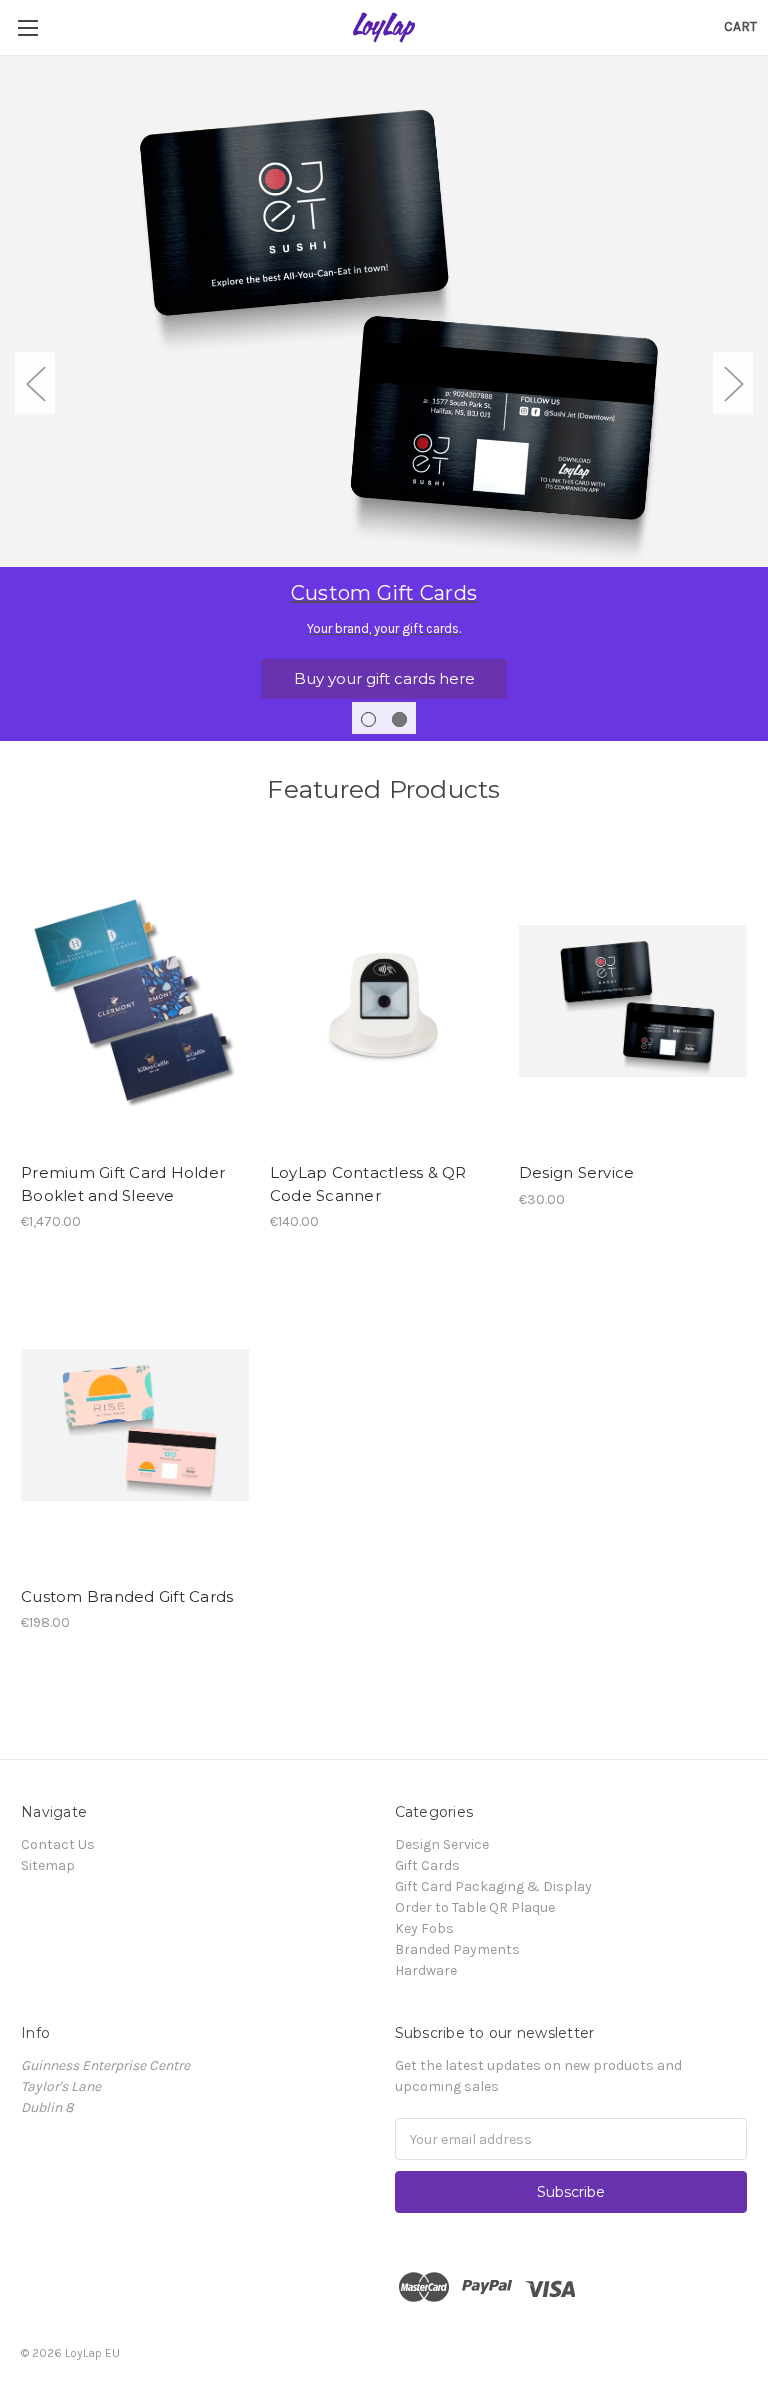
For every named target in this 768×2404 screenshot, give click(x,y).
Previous (35, 383)
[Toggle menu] (27, 27)
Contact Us (58, 1844)
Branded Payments (457, 1949)
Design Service (577, 1172)
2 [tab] (399, 719)
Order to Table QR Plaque (475, 1907)
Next (733, 383)
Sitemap (48, 1865)
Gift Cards (427, 1865)
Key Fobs (424, 1928)
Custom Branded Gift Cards (127, 1596)
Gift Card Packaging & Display (493, 1886)
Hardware (426, 1970)
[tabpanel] (384, 398)
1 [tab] (368, 719)
